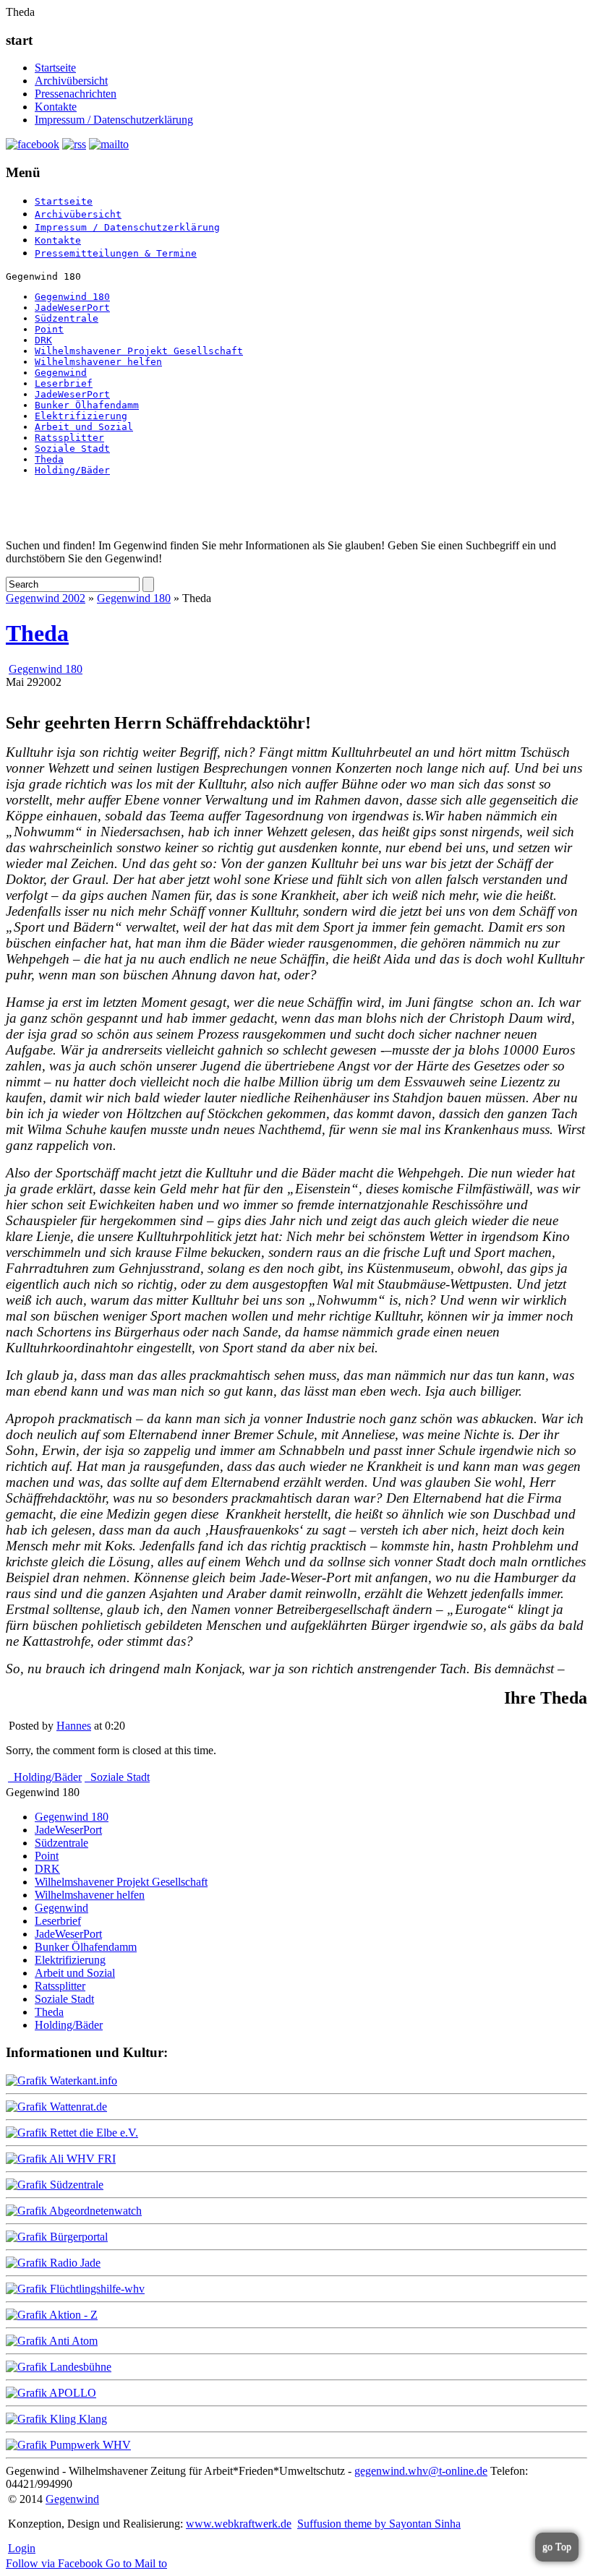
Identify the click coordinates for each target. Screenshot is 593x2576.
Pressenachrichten (76, 94)
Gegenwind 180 (72, 297)
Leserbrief (64, 383)
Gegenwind (61, 373)
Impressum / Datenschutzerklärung (114, 120)
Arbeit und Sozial (84, 427)
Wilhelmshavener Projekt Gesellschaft (139, 351)
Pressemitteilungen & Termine (116, 253)
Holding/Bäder (72, 470)
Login (22, 2548)
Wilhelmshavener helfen (98, 362)
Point (49, 329)
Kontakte (56, 107)
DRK (43, 340)
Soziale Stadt (72, 448)
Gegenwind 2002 (46, 598)
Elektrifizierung (81, 416)
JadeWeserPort (72, 308)
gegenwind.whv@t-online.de (421, 2471)
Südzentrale (67, 318)
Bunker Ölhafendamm (87, 405)
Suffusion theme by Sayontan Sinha (379, 2524)
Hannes (74, 1726)
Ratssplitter (69, 438)
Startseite (55, 68)
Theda (49, 459)
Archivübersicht (71, 81)
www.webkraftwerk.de (239, 2524)
